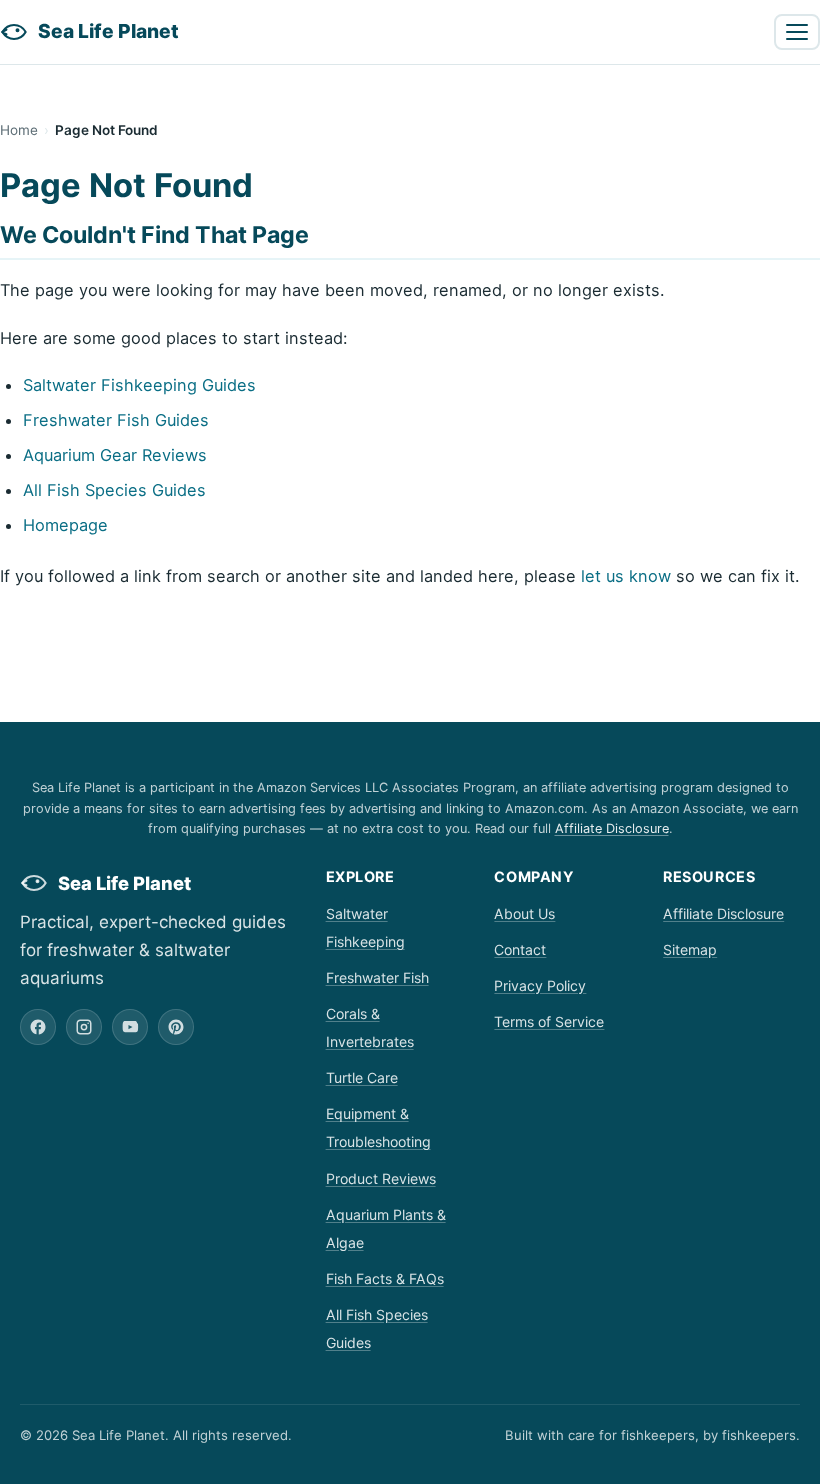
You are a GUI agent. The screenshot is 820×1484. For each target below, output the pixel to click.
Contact (520, 949)
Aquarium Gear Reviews (115, 455)
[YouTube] (130, 1027)
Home (19, 130)
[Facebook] (38, 1027)
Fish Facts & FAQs (385, 1278)
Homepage (65, 525)
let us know (626, 576)
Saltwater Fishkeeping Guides (139, 385)
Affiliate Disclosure (612, 828)
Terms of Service (549, 1021)
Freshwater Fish (377, 977)
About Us (524, 913)
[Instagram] (84, 1027)
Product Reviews (381, 1178)
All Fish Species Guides (114, 490)
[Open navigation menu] (797, 32)
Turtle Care (362, 1077)
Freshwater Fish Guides (116, 420)
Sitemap (690, 949)
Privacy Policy (540, 985)
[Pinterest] (176, 1027)
